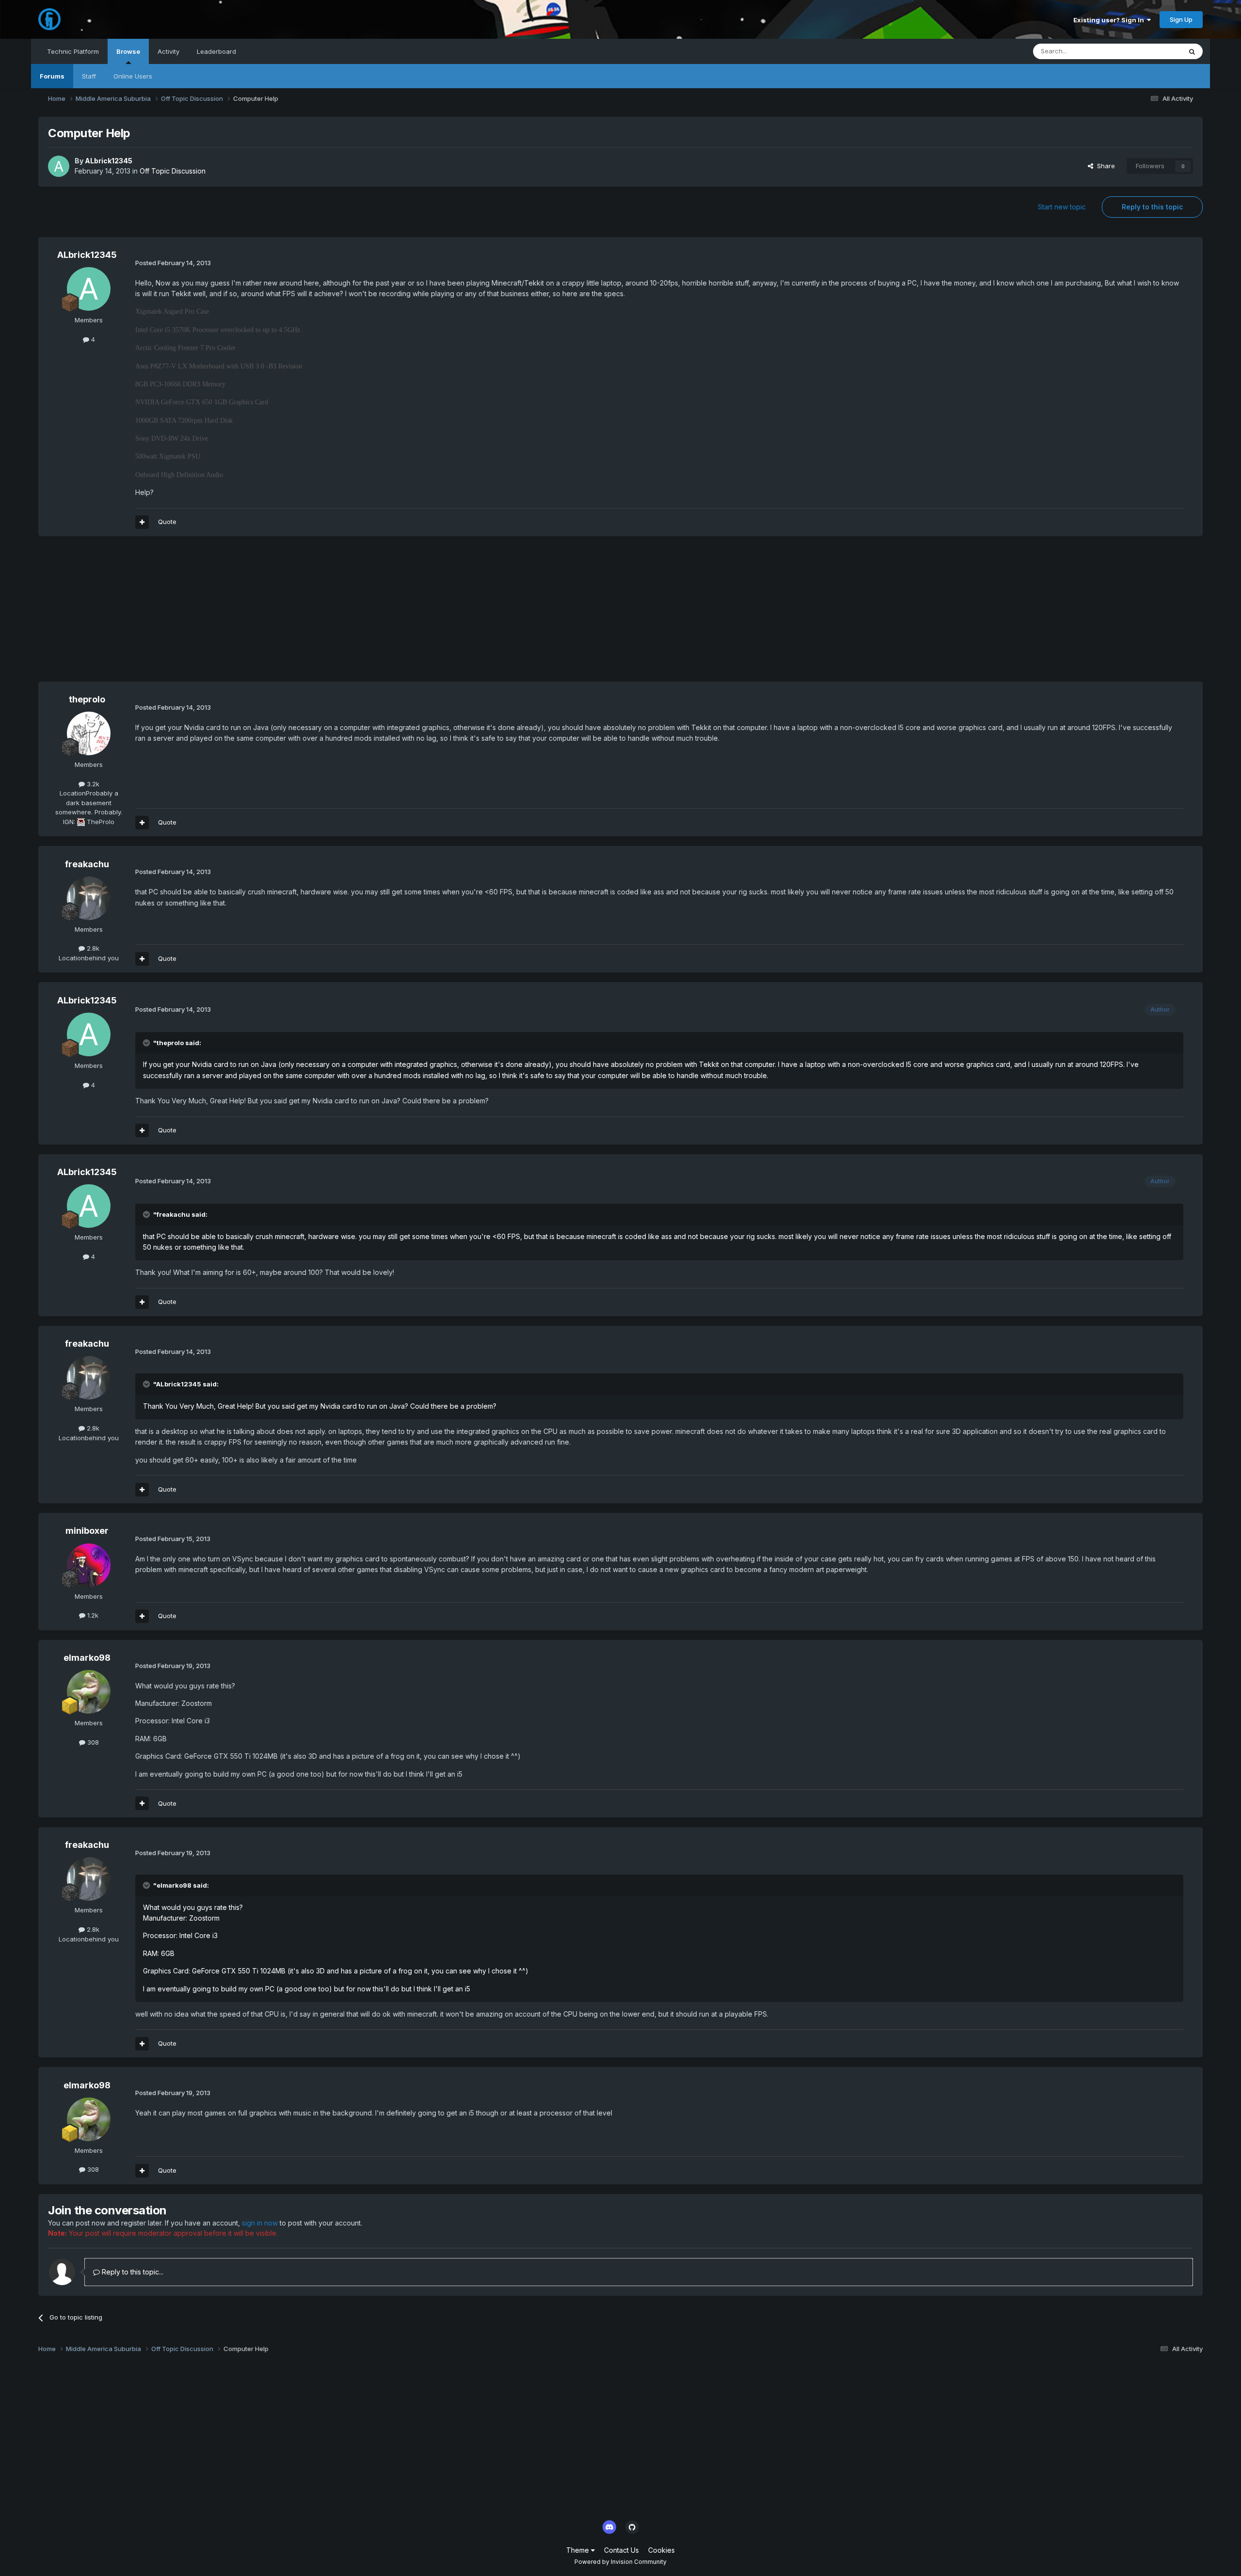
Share (1104, 166)
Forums (52, 76)
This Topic (1153, 51)
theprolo (87, 699)
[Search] (1192, 51)
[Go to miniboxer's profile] (89, 1565)
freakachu (87, 864)
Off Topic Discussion (173, 171)
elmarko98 (87, 1658)
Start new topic (1062, 207)
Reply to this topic (1152, 207)
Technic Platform (73, 51)
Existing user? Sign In (1110, 20)
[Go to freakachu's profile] (89, 898)
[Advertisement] (215, 614)
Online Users (133, 76)
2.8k (92, 948)
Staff (89, 76)
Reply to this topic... (132, 2272)
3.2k (92, 784)
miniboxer (87, 1531)
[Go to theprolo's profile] (89, 733)
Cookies (661, 2550)
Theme (579, 2550)
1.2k (92, 1615)
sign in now (260, 2223)
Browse (128, 51)
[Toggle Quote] (147, 1043)
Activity (168, 51)
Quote (167, 522)
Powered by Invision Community (620, 2562)
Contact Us (621, 2550)
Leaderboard (216, 51)
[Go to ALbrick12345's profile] (59, 166)
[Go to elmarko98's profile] (89, 1692)
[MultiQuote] (142, 522)
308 (92, 1742)
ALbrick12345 (109, 161)
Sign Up (1181, 19)
